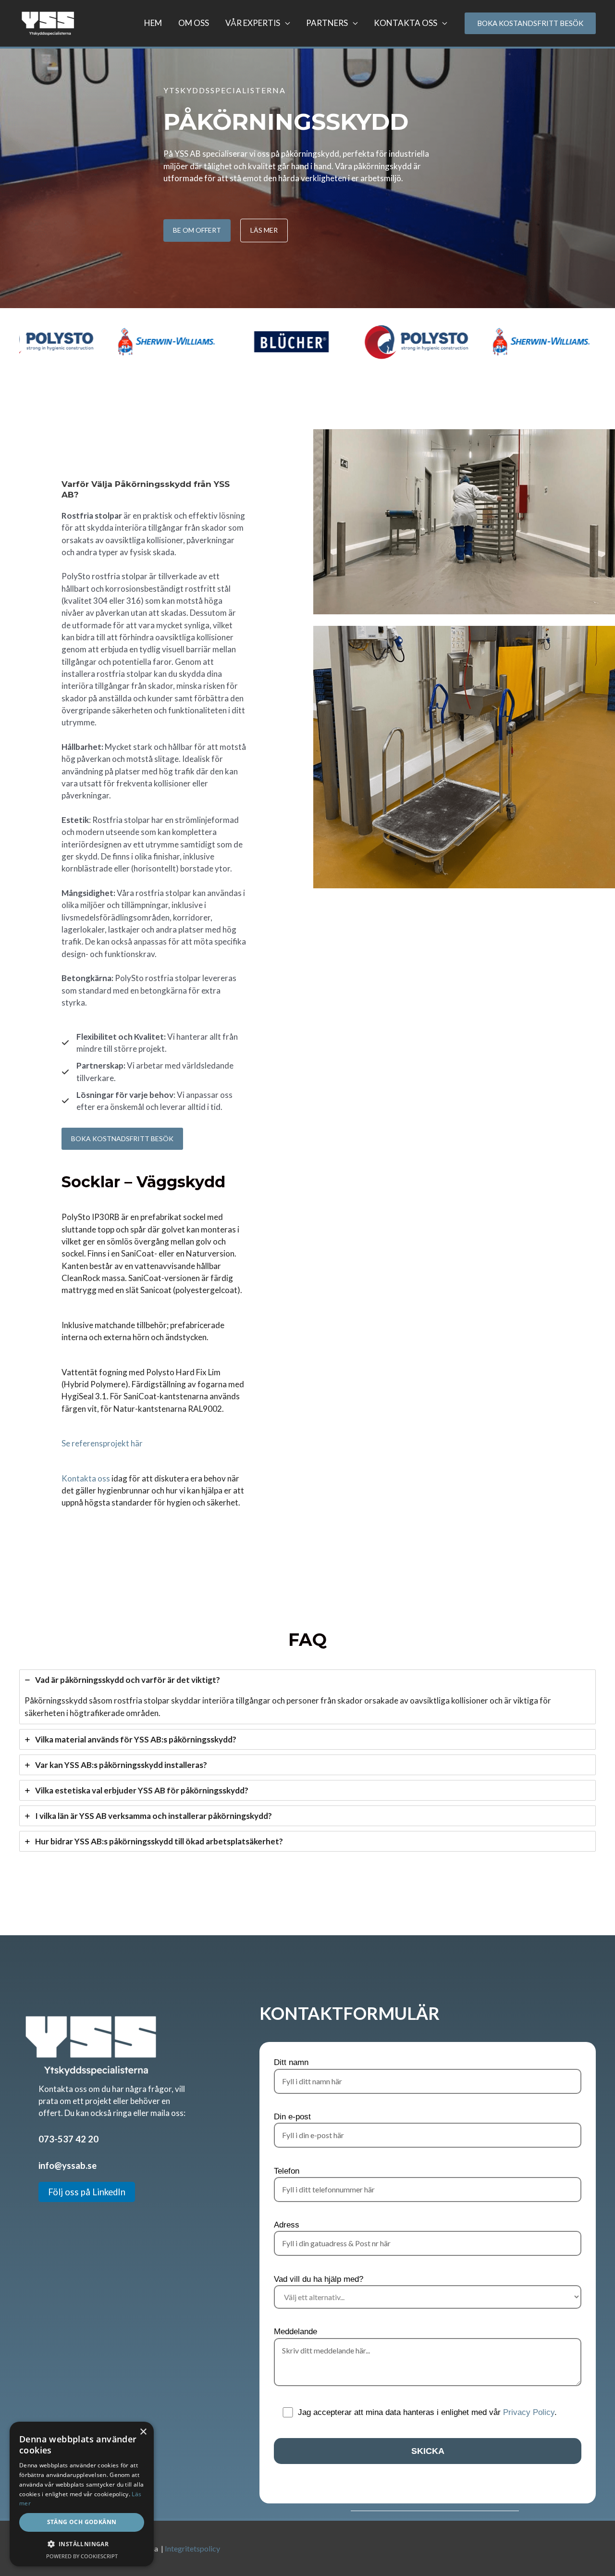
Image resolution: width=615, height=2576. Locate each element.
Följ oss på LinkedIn (87, 2192)
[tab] (307, 1697)
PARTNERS (327, 23)
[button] (82, 2544)
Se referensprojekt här (102, 1443)
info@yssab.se (68, 2165)
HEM (153, 23)
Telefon (287, 2171)
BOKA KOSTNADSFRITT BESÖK (122, 1139)
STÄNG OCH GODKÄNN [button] (82, 2522)
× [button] (143, 2432)
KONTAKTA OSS (406, 23)
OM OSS (194, 23)
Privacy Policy (529, 2412)
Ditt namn (291, 2062)
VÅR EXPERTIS (253, 23)
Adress (287, 2225)
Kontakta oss (86, 1478)
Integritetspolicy (192, 2548)
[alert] (82, 2494)
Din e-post (292, 2117)
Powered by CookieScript (82, 2556)
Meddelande (295, 2332)
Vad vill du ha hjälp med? (319, 2279)
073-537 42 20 (68, 2139)
